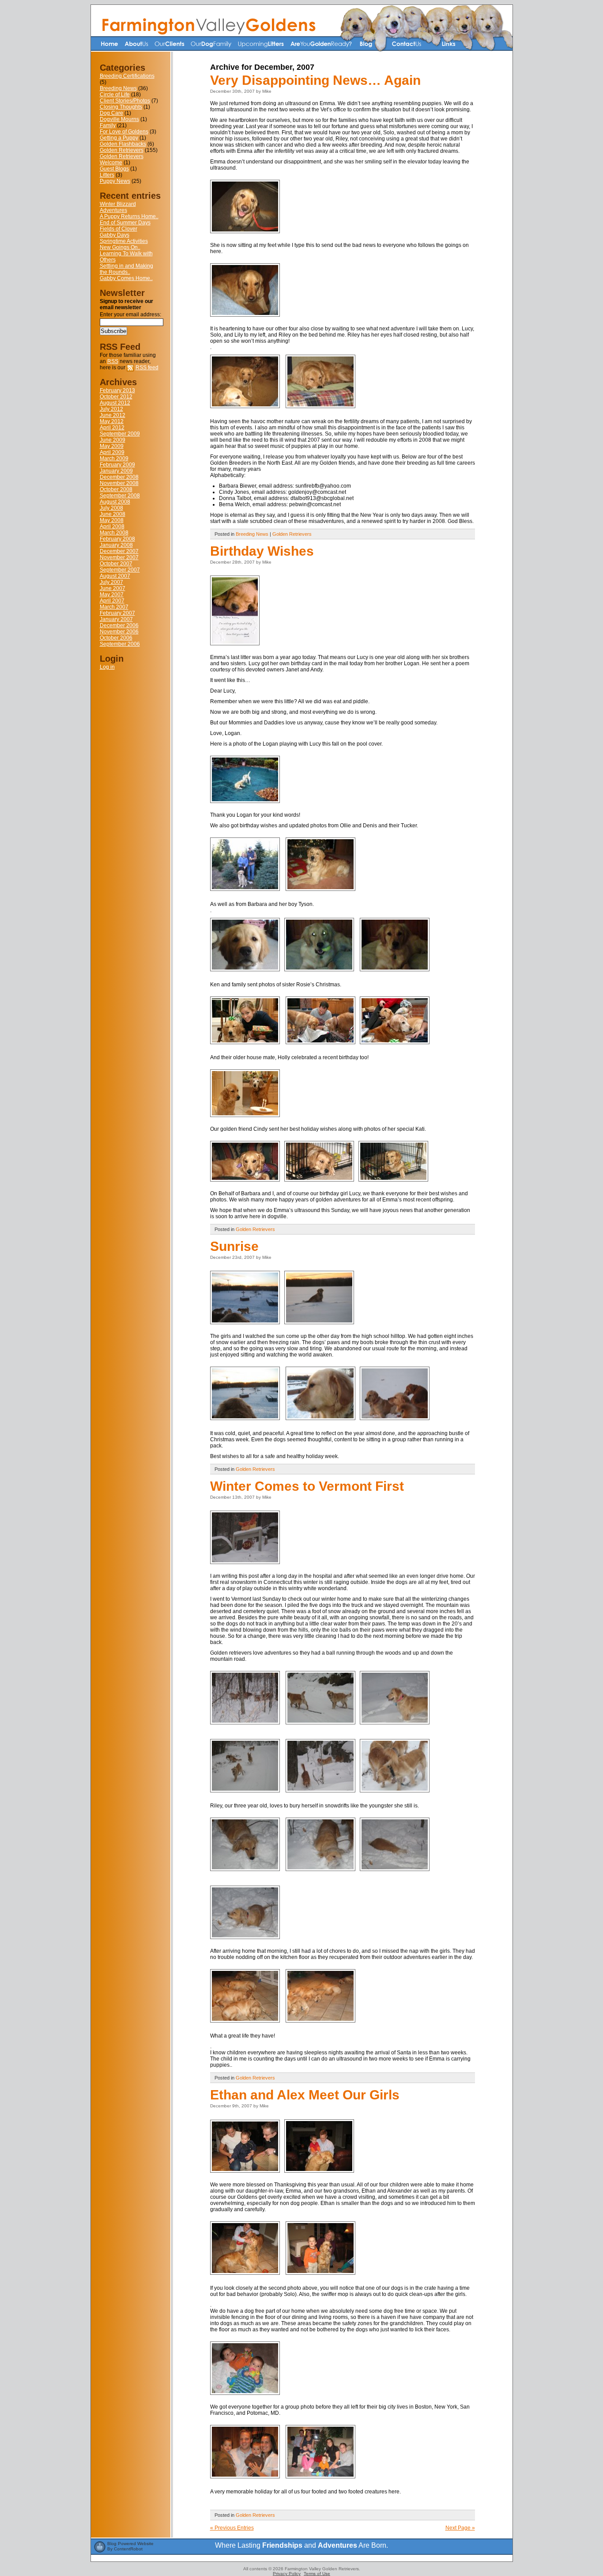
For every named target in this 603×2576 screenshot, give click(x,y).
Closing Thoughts (121, 107)
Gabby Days (115, 235)
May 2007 (112, 595)
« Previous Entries (232, 2528)
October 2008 (116, 489)
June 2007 (113, 588)
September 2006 (120, 644)
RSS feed (147, 367)
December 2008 (119, 477)
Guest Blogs (114, 169)
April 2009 (112, 452)
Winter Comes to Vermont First (307, 1486)
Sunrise (234, 1246)
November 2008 (119, 483)
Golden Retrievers (122, 150)
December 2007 (119, 551)
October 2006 (116, 638)
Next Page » (460, 2528)
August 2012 (115, 403)
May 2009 (112, 446)
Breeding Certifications (127, 76)
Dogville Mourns (119, 119)
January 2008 (116, 545)
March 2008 (114, 533)
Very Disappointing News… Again (315, 80)
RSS (113, 361)
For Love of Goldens (124, 132)
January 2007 (116, 619)
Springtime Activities (124, 241)
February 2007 (117, 613)
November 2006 (119, 632)
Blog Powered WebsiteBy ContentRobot (130, 2546)
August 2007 (115, 576)
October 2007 (116, 564)
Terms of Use (317, 2574)
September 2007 (120, 570)
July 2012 (111, 409)
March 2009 (114, 458)
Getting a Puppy (119, 138)
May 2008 (112, 520)
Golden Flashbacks (123, 144)
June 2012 (113, 415)
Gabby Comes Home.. (126, 278)
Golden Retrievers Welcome (122, 159)
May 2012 (112, 421)
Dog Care (111, 113)
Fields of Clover (119, 229)
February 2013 (117, 390)
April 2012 (112, 428)
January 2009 (116, 471)
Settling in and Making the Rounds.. (126, 269)
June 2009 (113, 440)
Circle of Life (115, 95)
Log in (107, 667)
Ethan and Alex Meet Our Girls (305, 2095)
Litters (107, 175)
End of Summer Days (125, 223)
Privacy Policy (287, 2574)
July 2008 (111, 508)
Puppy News (115, 181)
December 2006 (119, 625)
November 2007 (119, 557)
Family (108, 125)
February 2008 (117, 539)
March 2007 (114, 607)
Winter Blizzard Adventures (118, 207)
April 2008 (112, 527)
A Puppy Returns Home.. (129, 216)
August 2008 (115, 502)
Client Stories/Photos (125, 101)
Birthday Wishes (262, 551)
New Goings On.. (120, 247)
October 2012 (116, 397)
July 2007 (111, 582)
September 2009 (120, 434)
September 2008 (120, 496)
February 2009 (117, 465)
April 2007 (112, 601)
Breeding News (118, 88)
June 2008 (113, 514)
